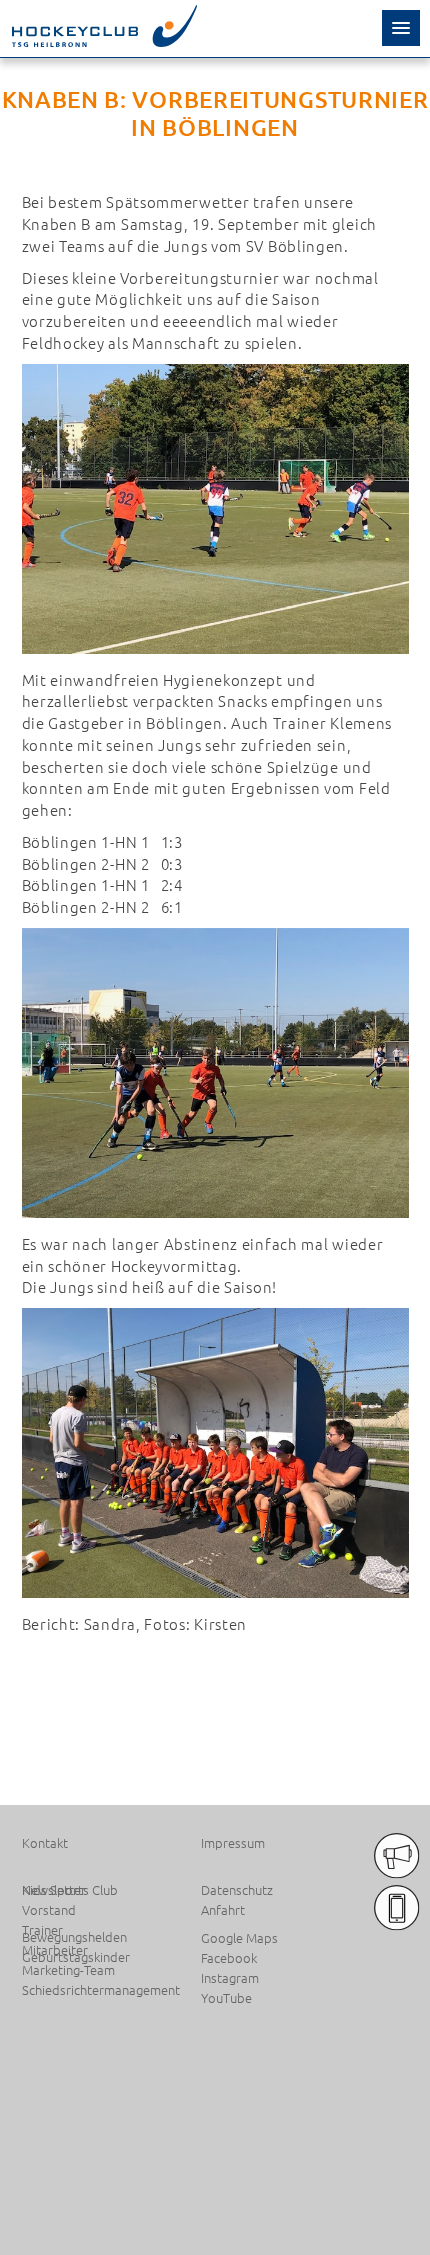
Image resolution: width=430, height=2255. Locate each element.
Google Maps (239, 1938)
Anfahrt (223, 1910)
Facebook (229, 1958)
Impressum (233, 1843)
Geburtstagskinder (76, 1957)
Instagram (230, 1978)
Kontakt (45, 1843)
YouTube (226, 1998)
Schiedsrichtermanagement (101, 1990)
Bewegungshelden (74, 1937)
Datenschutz (237, 1890)
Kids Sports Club (70, 1890)
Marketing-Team (68, 1970)
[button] (401, 28)
